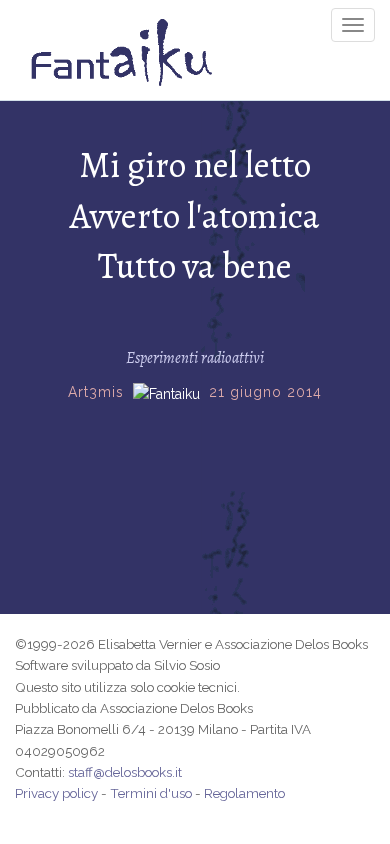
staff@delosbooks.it (125, 772)
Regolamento (244, 793)
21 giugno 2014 (265, 392)
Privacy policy (56, 793)
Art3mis (96, 392)
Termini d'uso (151, 793)
